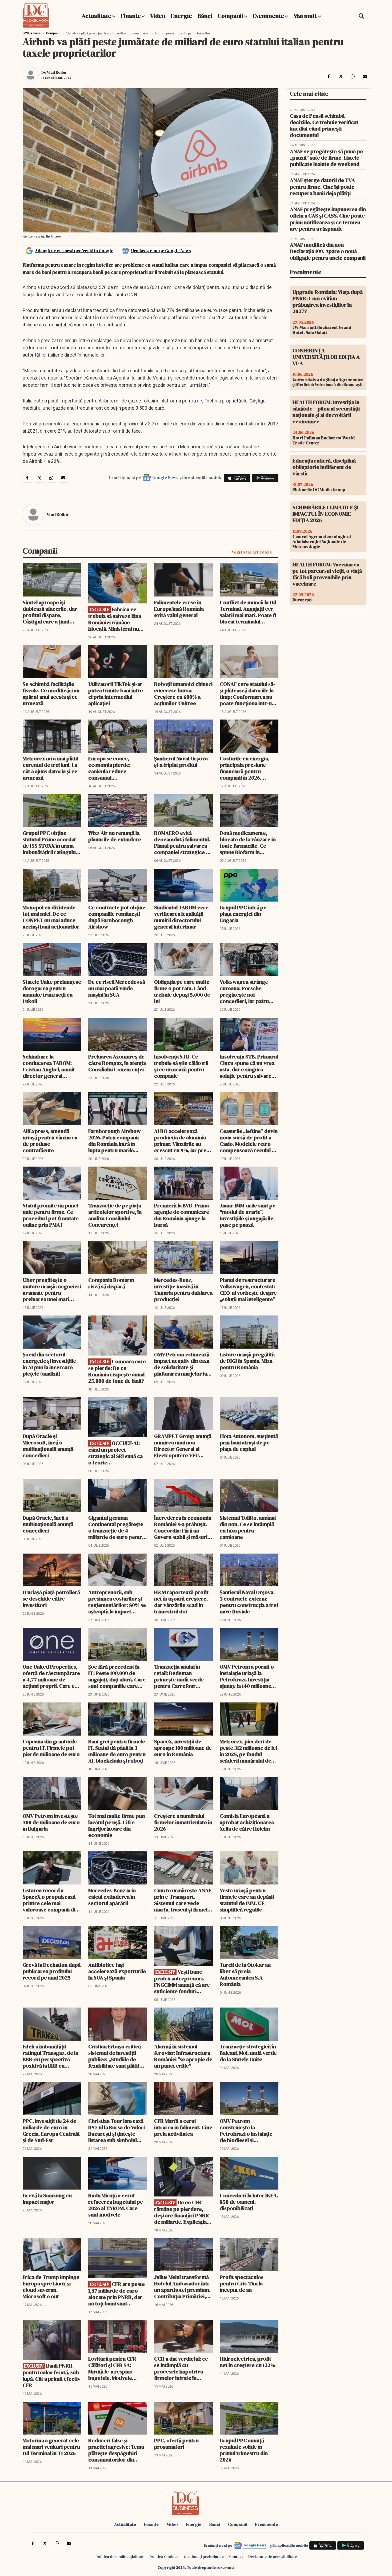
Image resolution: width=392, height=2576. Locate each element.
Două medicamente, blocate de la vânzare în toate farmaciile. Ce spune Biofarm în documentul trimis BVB (248, 843)
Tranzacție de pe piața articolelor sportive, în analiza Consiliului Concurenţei (115, 1215)
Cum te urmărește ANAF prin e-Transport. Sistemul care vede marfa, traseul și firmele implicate (183, 1900)
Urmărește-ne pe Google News (161, 251)
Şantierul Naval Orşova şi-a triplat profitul (181, 762)
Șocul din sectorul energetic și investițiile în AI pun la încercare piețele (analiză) (49, 1364)
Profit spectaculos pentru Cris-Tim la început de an (242, 2283)
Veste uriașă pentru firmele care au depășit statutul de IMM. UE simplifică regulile (247, 1900)
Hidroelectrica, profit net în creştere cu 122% (247, 2362)
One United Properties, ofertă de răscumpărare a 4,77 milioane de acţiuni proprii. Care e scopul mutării (51, 1676)
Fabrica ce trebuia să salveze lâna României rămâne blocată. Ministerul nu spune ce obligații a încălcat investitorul (115, 619)
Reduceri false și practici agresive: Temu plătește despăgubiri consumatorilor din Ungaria (116, 2450)
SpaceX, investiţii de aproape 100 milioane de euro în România (183, 1748)
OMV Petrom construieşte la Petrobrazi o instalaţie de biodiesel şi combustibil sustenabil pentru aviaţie (246, 2131)
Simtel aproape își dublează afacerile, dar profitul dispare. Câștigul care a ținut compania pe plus (50, 612)
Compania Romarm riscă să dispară (111, 1283)
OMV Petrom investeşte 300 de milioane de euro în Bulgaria (51, 1822)
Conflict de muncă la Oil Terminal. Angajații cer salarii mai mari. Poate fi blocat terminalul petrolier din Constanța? (249, 612)
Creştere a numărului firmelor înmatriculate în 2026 (183, 1822)
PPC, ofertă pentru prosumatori (176, 2444)
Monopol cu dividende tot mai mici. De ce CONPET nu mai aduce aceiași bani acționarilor (51, 917)
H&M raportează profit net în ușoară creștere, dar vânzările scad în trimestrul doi (181, 1602)
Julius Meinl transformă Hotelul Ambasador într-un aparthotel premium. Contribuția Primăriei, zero (183, 2287)
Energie (181, 16)
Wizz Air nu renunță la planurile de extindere (115, 836)
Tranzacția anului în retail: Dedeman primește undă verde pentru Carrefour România (179, 1676)
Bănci (205, 16)
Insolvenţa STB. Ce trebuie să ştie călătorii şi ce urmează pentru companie (181, 1066)
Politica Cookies (164, 2557)
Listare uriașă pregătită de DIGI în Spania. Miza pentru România (247, 1361)
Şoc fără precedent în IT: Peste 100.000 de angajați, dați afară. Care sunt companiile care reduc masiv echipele (117, 1676)
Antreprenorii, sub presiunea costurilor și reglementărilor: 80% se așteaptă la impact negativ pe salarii (117, 1602)
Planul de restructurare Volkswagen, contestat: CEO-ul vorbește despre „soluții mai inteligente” (248, 1290)
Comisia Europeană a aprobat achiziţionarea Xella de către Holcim (247, 1822)
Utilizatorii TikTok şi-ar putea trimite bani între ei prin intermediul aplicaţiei (116, 694)
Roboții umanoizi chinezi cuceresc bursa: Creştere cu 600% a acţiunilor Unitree (183, 694)
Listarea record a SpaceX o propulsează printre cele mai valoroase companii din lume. (50, 1900)
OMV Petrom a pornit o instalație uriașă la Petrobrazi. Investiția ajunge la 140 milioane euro (247, 1676)
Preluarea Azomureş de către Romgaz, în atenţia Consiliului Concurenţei (117, 1063)
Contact (236, 2557)
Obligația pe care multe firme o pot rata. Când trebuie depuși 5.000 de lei (182, 991)
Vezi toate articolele (252, 552)
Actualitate (96, 16)
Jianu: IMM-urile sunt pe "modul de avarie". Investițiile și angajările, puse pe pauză (248, 1215)
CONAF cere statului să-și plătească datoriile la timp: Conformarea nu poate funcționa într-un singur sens (247, 694)
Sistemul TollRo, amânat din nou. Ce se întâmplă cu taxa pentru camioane (248, 1527)
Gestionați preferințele (204, 2557)
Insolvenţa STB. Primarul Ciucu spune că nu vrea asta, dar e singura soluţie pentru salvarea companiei (249, 1066)
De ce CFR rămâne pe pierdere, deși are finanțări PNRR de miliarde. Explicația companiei (182, 2212)
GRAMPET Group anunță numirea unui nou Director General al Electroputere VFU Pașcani (183, 1446)
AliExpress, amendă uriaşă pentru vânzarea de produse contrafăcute (50, 1141)
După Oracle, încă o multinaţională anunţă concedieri (48, 1524)
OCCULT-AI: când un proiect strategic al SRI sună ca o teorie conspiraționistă (115, 1453)
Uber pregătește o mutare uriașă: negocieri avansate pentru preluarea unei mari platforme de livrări (52, 1290)
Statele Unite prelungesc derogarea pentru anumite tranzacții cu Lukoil (52, 991)
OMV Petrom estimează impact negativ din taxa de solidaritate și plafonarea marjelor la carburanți (182, 1364)
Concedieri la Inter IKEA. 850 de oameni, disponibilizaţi (249, 2202)
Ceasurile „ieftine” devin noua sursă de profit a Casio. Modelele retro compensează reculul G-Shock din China (249, 1141)
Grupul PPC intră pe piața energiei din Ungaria (243, 914)
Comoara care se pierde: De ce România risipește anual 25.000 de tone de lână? (117, 1371)
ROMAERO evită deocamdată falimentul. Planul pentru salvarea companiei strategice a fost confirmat (182, 843)
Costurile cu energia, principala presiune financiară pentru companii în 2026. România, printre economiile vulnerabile (247, 768)
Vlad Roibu (57, 72)
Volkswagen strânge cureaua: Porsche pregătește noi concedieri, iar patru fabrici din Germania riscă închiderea (244, 991)
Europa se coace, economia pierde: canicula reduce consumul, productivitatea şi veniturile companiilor (115, 768)
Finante (131, 16)
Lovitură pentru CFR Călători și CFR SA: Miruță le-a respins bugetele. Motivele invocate (112, 2368)
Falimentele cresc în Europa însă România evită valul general (179, 609)
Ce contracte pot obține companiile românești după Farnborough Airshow (117, 917)
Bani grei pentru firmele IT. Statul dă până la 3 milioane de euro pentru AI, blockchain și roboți (117, 1751)
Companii (230, 16)
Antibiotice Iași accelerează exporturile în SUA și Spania (117, 1971)
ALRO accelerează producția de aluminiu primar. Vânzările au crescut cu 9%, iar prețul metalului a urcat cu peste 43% (183, 1141)
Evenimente (268, 16)
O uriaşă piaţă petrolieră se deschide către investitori (51, 1599)
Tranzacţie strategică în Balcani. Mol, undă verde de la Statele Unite (248, 2053)
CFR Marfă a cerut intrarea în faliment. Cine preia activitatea (183, 2127)
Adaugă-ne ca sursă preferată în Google (74, 251)
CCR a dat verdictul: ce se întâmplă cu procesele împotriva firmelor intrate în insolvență (181, 2368)
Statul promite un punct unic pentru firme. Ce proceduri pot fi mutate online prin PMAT (51, 1215)
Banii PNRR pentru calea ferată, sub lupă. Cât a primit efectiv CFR (52, 2375)
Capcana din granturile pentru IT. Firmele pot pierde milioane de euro (51, 1748)
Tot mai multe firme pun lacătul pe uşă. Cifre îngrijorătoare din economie (117, 1826)
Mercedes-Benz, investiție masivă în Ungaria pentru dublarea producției (183, 1290)
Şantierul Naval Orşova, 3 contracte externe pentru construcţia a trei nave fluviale (249, 1602)
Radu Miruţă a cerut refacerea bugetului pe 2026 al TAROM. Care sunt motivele (116, 2205)
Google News (165, 477)
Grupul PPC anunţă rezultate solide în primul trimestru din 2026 (244, 2450)
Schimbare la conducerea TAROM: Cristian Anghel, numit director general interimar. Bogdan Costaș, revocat (49, 1066)
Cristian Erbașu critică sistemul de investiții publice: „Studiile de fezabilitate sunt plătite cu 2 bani (115, 2056)
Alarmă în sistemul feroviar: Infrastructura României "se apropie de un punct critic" (183, 2056)
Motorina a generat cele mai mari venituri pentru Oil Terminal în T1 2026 (51, 2447)
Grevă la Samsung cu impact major (47, 2199)
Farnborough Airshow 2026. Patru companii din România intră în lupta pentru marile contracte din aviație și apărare (115, 1141)
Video (158, 16)
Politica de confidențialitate (120, 2557)
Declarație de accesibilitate (273, 2557)
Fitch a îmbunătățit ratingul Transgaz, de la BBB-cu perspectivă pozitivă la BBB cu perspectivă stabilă (50, 2056)
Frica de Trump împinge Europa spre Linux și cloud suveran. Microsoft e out (51, 2287)
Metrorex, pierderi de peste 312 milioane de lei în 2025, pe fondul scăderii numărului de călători (248, 1751)
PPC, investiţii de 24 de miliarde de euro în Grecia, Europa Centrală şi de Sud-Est (51, 2131)
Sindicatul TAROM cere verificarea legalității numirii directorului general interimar (181, 917)
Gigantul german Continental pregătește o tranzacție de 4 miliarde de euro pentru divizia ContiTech (117, 1527)
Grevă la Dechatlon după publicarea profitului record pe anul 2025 (52, 1971)
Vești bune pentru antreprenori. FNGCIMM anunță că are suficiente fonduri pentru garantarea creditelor (182, 1982)
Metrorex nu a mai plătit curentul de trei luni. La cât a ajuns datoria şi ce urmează (51, 768)
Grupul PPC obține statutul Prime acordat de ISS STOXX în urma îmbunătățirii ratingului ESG (50, 843)
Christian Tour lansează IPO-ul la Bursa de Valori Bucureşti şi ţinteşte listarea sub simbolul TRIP (117, 2131)
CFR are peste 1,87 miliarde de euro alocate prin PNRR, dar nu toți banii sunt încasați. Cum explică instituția (117, 2294)
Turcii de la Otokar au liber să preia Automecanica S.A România (245, 1974)
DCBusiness (32, 33)
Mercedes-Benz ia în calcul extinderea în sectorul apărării (112, 1897)
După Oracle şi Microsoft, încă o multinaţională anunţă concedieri (48, 1446)
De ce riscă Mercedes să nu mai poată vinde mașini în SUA (117, 988)
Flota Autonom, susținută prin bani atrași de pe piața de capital (249, 1443)
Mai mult (306, 16)
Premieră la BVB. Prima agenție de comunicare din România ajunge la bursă (182, 1215)
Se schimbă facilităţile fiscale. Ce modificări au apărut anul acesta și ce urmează (51, 694)
